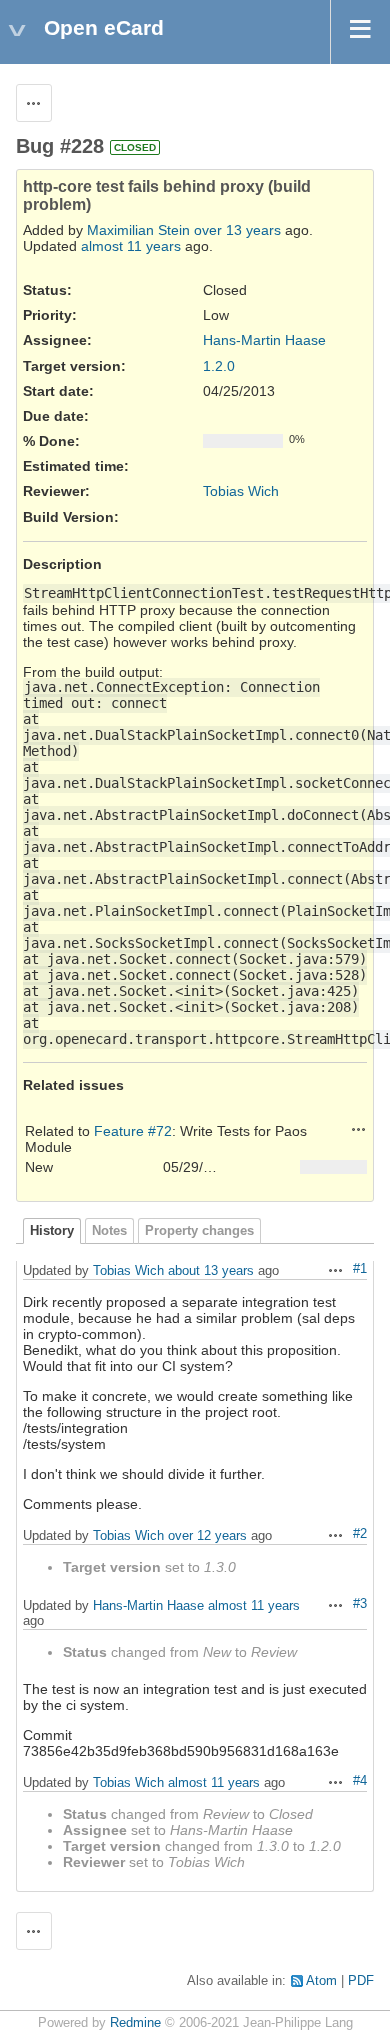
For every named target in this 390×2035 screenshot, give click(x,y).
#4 (360, 1781)
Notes (109, 1231)
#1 (360, 1269)
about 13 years (211, 1270)
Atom (321, 1981)
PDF (361, 1981)
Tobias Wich (241, 491)
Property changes (199, 1231)
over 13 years (237, 230)
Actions (359, 1129)
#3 (360, 1604)
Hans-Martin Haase (264, 340)
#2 (360, 1534)
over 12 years (207, 1535)
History (52, 1231)
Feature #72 (133, 1131)
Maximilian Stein (138, 230)
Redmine (135, 2023)
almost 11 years (131, 246)
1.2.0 (219, 366)
